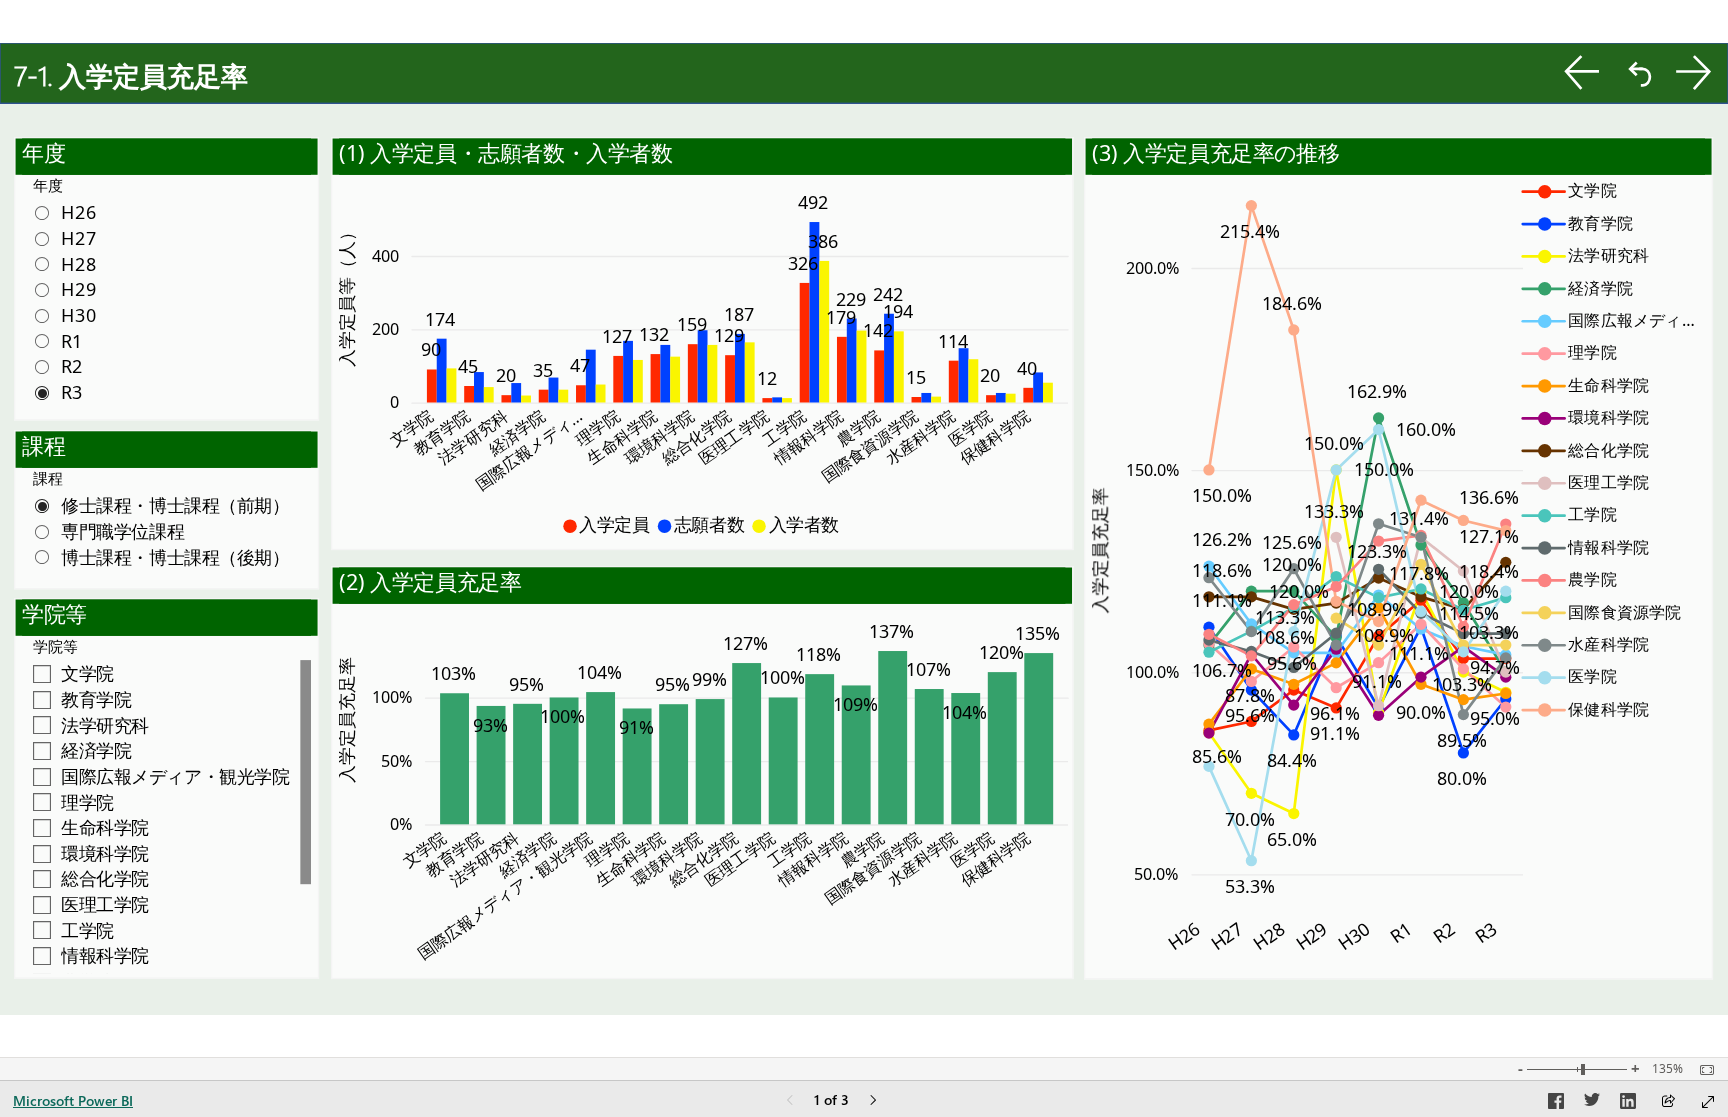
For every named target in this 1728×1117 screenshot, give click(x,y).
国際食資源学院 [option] (869, 446)
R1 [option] (1400, 932)
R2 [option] (1443, 932)
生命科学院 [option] (622, 437)
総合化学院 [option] (696, 437)
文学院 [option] (411, 428)
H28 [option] (1268, 935)
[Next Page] (873, 1101)
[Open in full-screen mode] (1708, 1102)
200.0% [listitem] (1152, 267)
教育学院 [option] (441, 432)
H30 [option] (1353, 935)
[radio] (166, 212)
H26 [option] (1183, 935)
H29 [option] (1311, 935)
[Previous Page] (790, 1101)
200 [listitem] (385, 329)
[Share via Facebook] (1556, 1104)
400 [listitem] (385, 255)
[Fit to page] (1702, 1070)
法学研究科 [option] (473, 437)
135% (1667, 1069)
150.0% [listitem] (1152, 469)
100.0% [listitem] (1152, 671)
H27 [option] (1226, 935)
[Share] (1668, 1102)
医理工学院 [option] (733, 437)
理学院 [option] (598, 428)
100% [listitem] (392, 697)
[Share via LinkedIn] (1628, 1104)
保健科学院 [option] (994, 437)
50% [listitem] (396, 760)
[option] (432, 385)
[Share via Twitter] (1592, 1104)
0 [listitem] (394, 402)
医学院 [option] (970, 428)
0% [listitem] (401, 824)
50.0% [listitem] (1157, 874)
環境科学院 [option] (659, 437)
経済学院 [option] (516, 432)
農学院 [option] (859, 428)
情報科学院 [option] (808, 437)
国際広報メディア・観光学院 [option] (504, 894)
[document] (864, 81)
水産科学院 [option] (920, 437)
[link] (1582, 72)
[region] (864, 529)
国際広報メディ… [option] (528, 450)
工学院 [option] (784, 428)
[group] (864, 82)
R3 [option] (1485, 932)
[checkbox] (166, 673)
